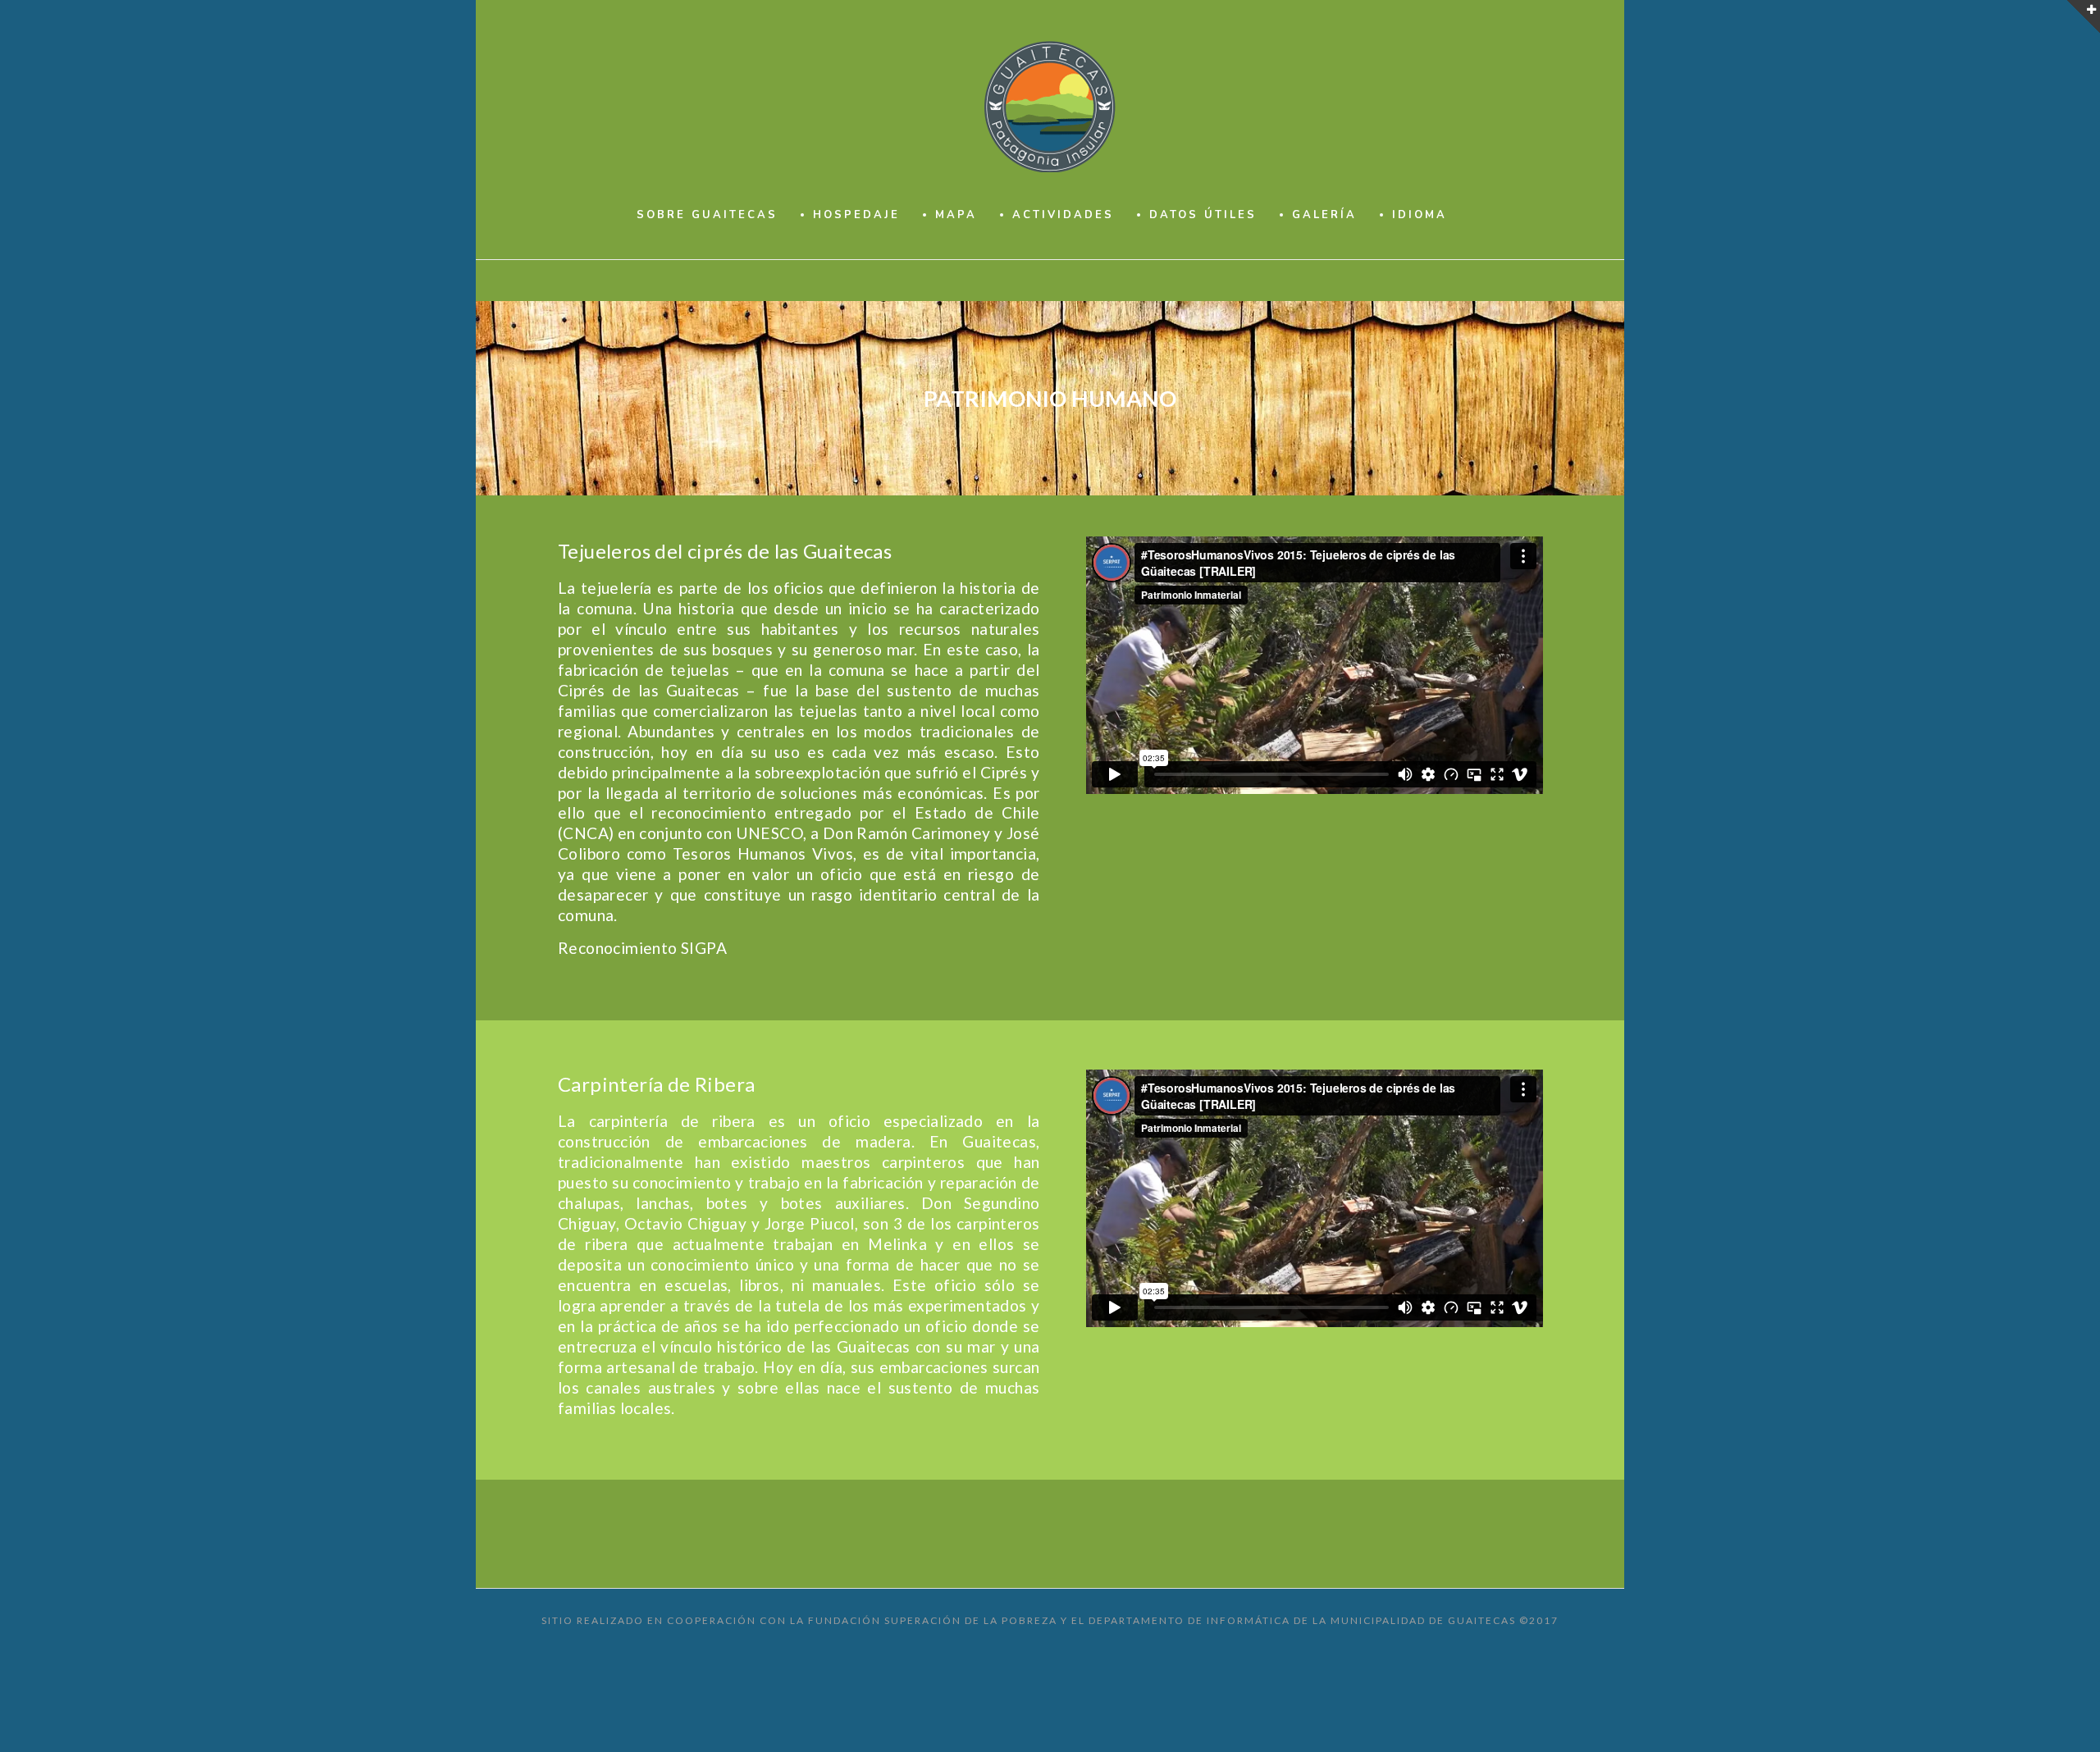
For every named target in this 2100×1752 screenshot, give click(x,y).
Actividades (1063, 215)
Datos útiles (1203, 215)
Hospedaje (856, 215)
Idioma (1420, 215)
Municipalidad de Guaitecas (1423, 1620)
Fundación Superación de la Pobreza (933, 1620)
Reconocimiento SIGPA (642, 948)
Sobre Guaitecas (707, 215)
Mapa (956, 215)
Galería (1324, 215)
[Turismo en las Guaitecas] (1050, 107)
